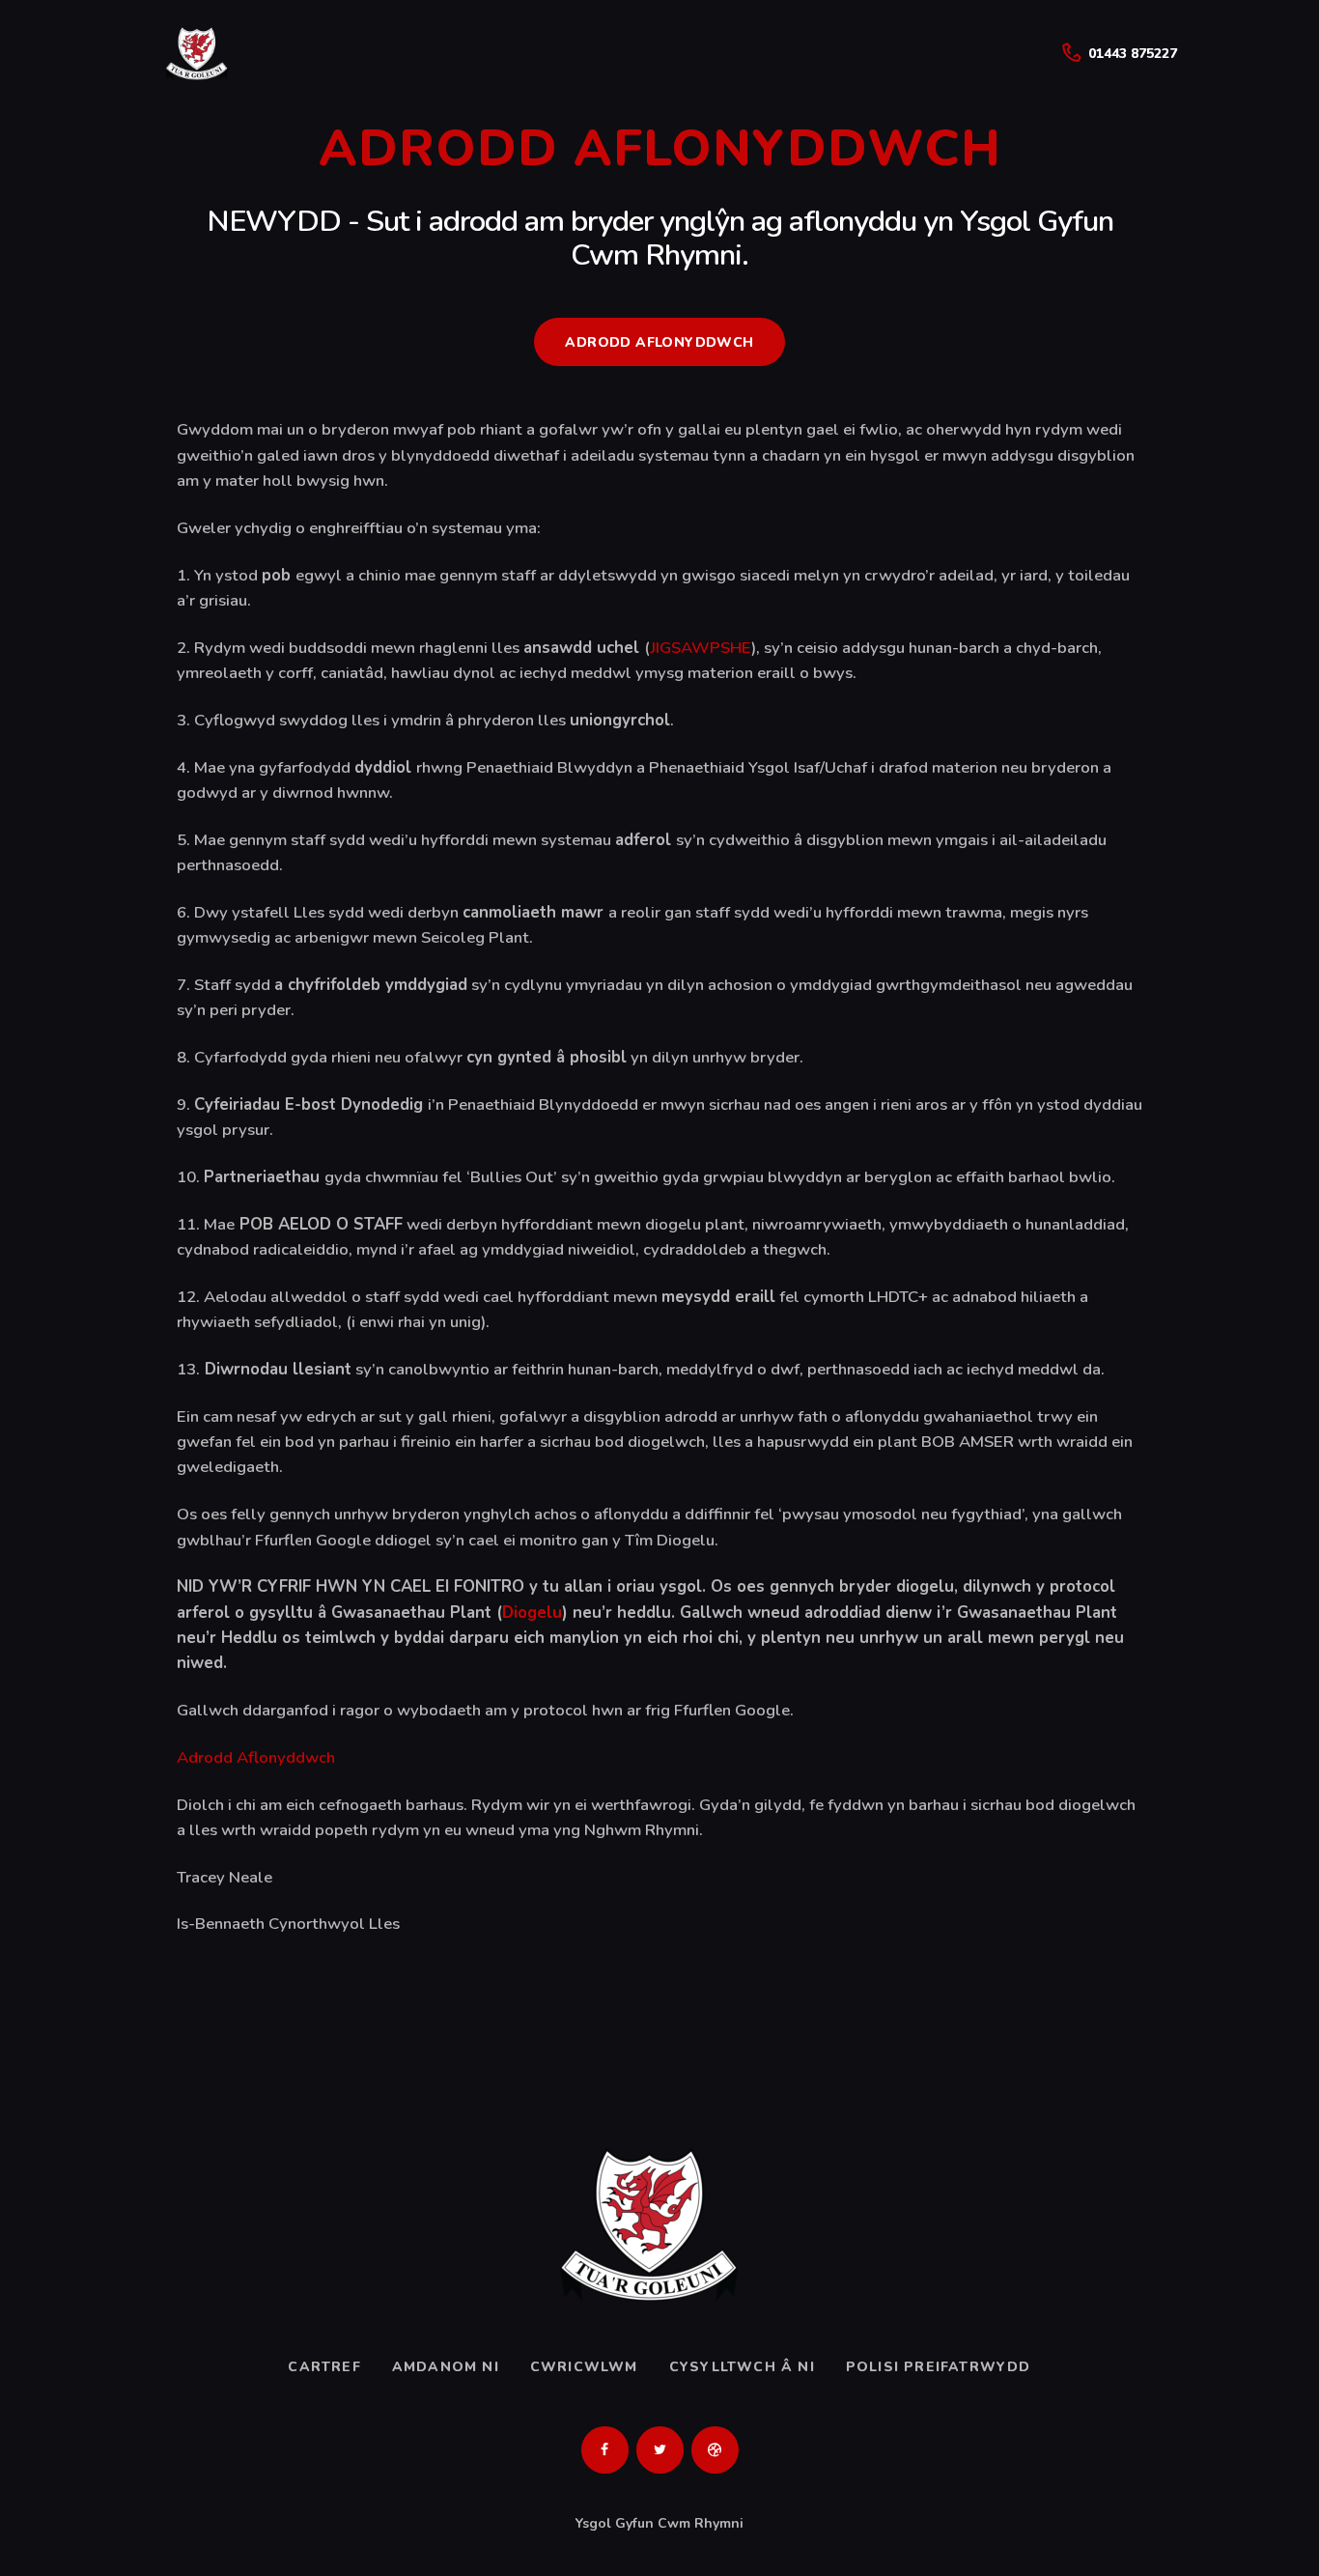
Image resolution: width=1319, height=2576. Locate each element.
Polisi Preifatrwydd (939, 2367)
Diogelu (532, 1613)
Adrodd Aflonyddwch (256, 1757)
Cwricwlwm (584, 2367)
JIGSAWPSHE (701, 648)
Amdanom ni (446, 2367)
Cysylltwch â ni (742, 2367)
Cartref (324, 2367)
